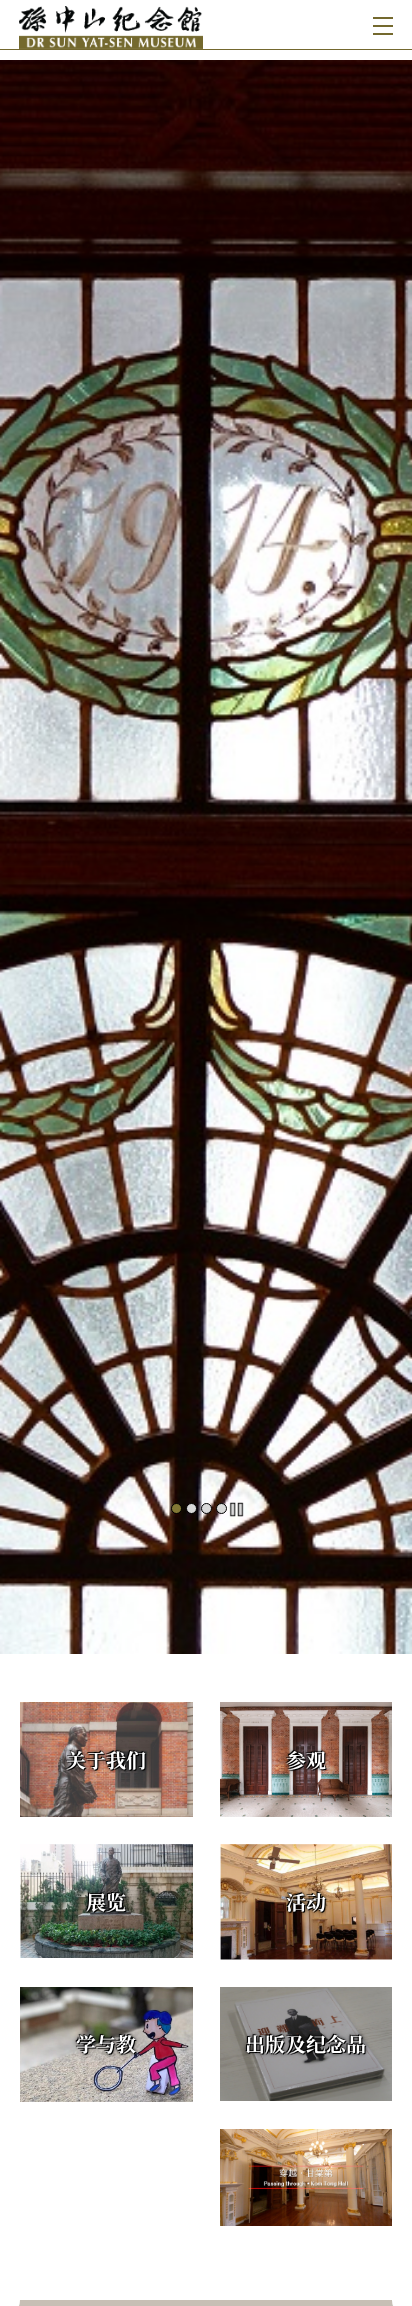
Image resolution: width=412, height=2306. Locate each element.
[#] (206, 844)
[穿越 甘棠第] (306, 2177)
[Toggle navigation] (378, 24)
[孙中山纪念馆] (114, 24)
